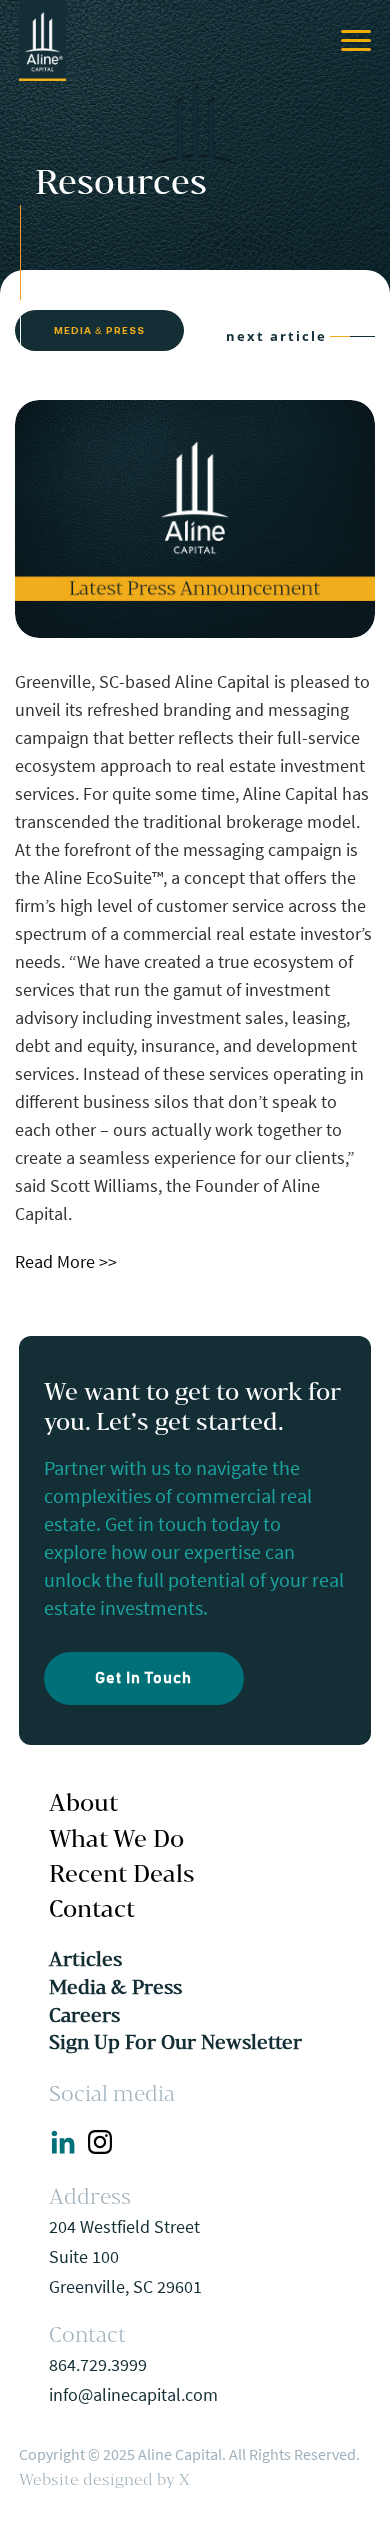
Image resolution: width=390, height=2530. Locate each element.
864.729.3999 (98, 2364)
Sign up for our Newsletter (175, 2042)
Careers (84, 2015)
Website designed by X (104, 2479)
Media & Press (115, 1987)
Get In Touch (143, 1678)
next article (276, 336)
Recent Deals (122, 1873)
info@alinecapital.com (133, 2394)
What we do (116, 1838)
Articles (85, 1959)
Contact (92, 1908)
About (83, 1802)
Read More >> (66, 1261)
